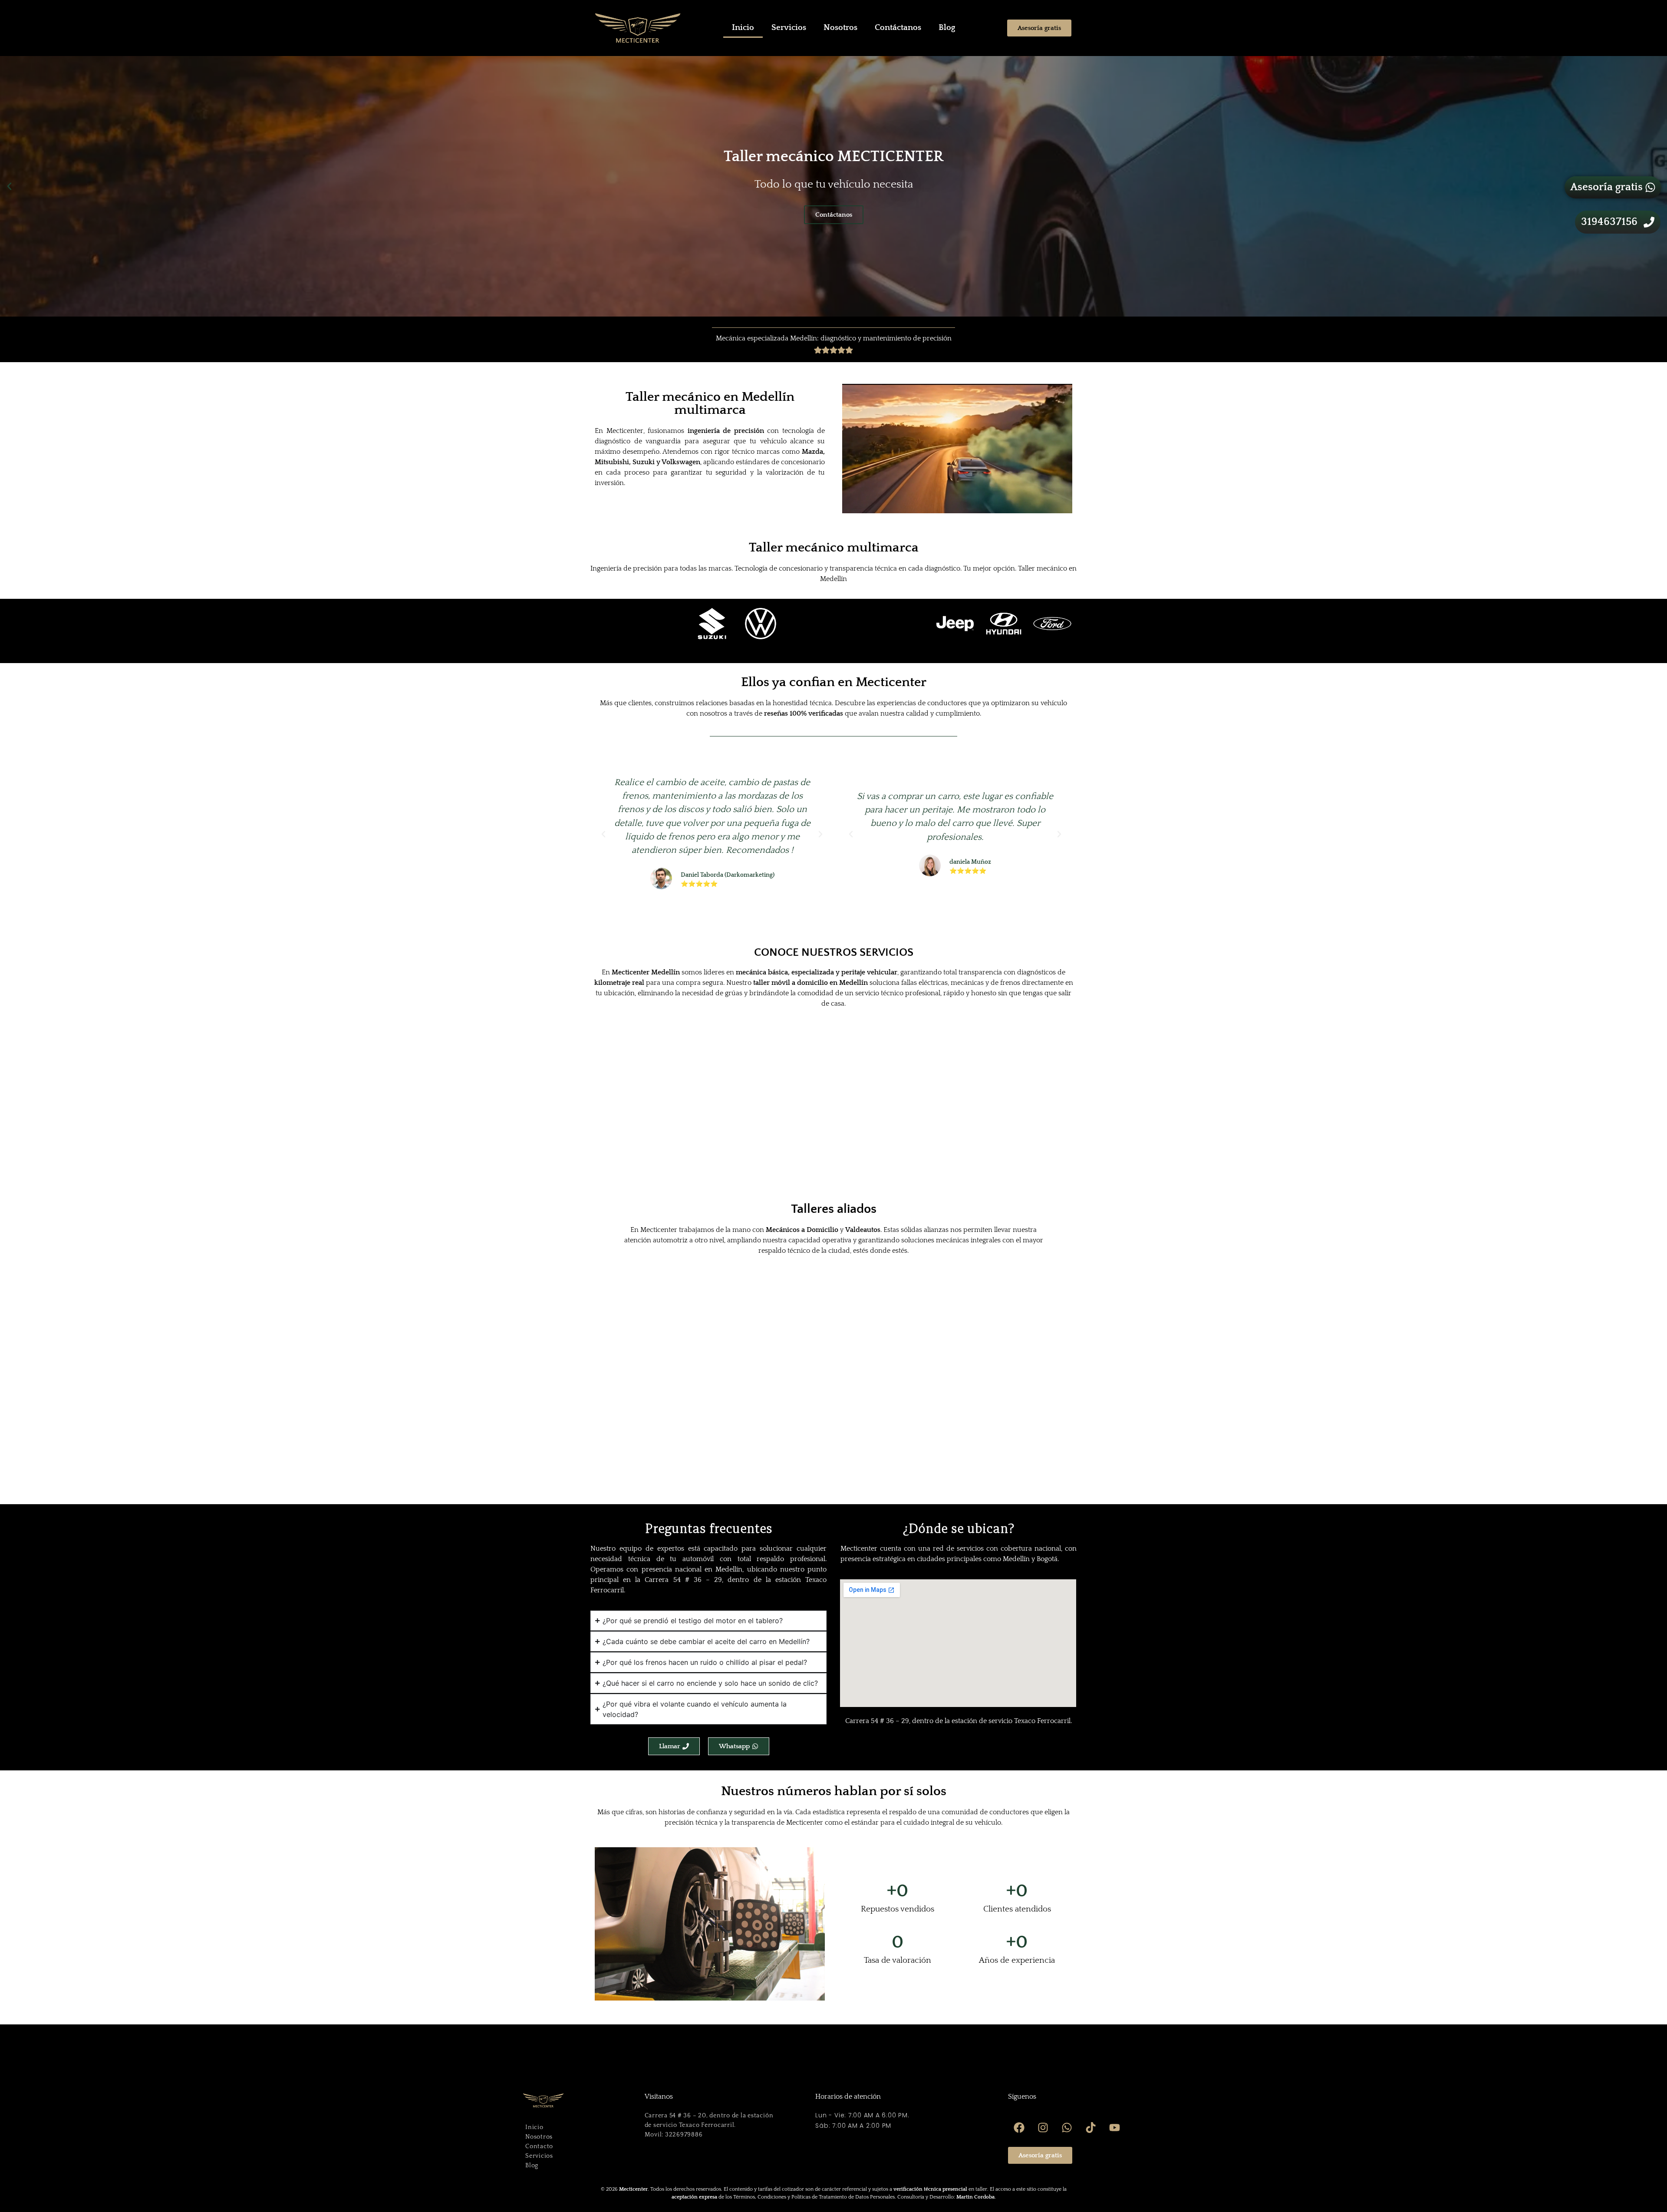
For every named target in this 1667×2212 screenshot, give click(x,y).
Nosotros (840, 28)
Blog (947, 28)
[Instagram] (1043, 2127)
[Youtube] (1114, 2127)
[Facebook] (1019, 2127)
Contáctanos (898, 28)
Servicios (789, 28)
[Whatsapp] (1067, 2127)
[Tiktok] (1090, 2127)
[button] (9, 186)
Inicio (743, 28)
